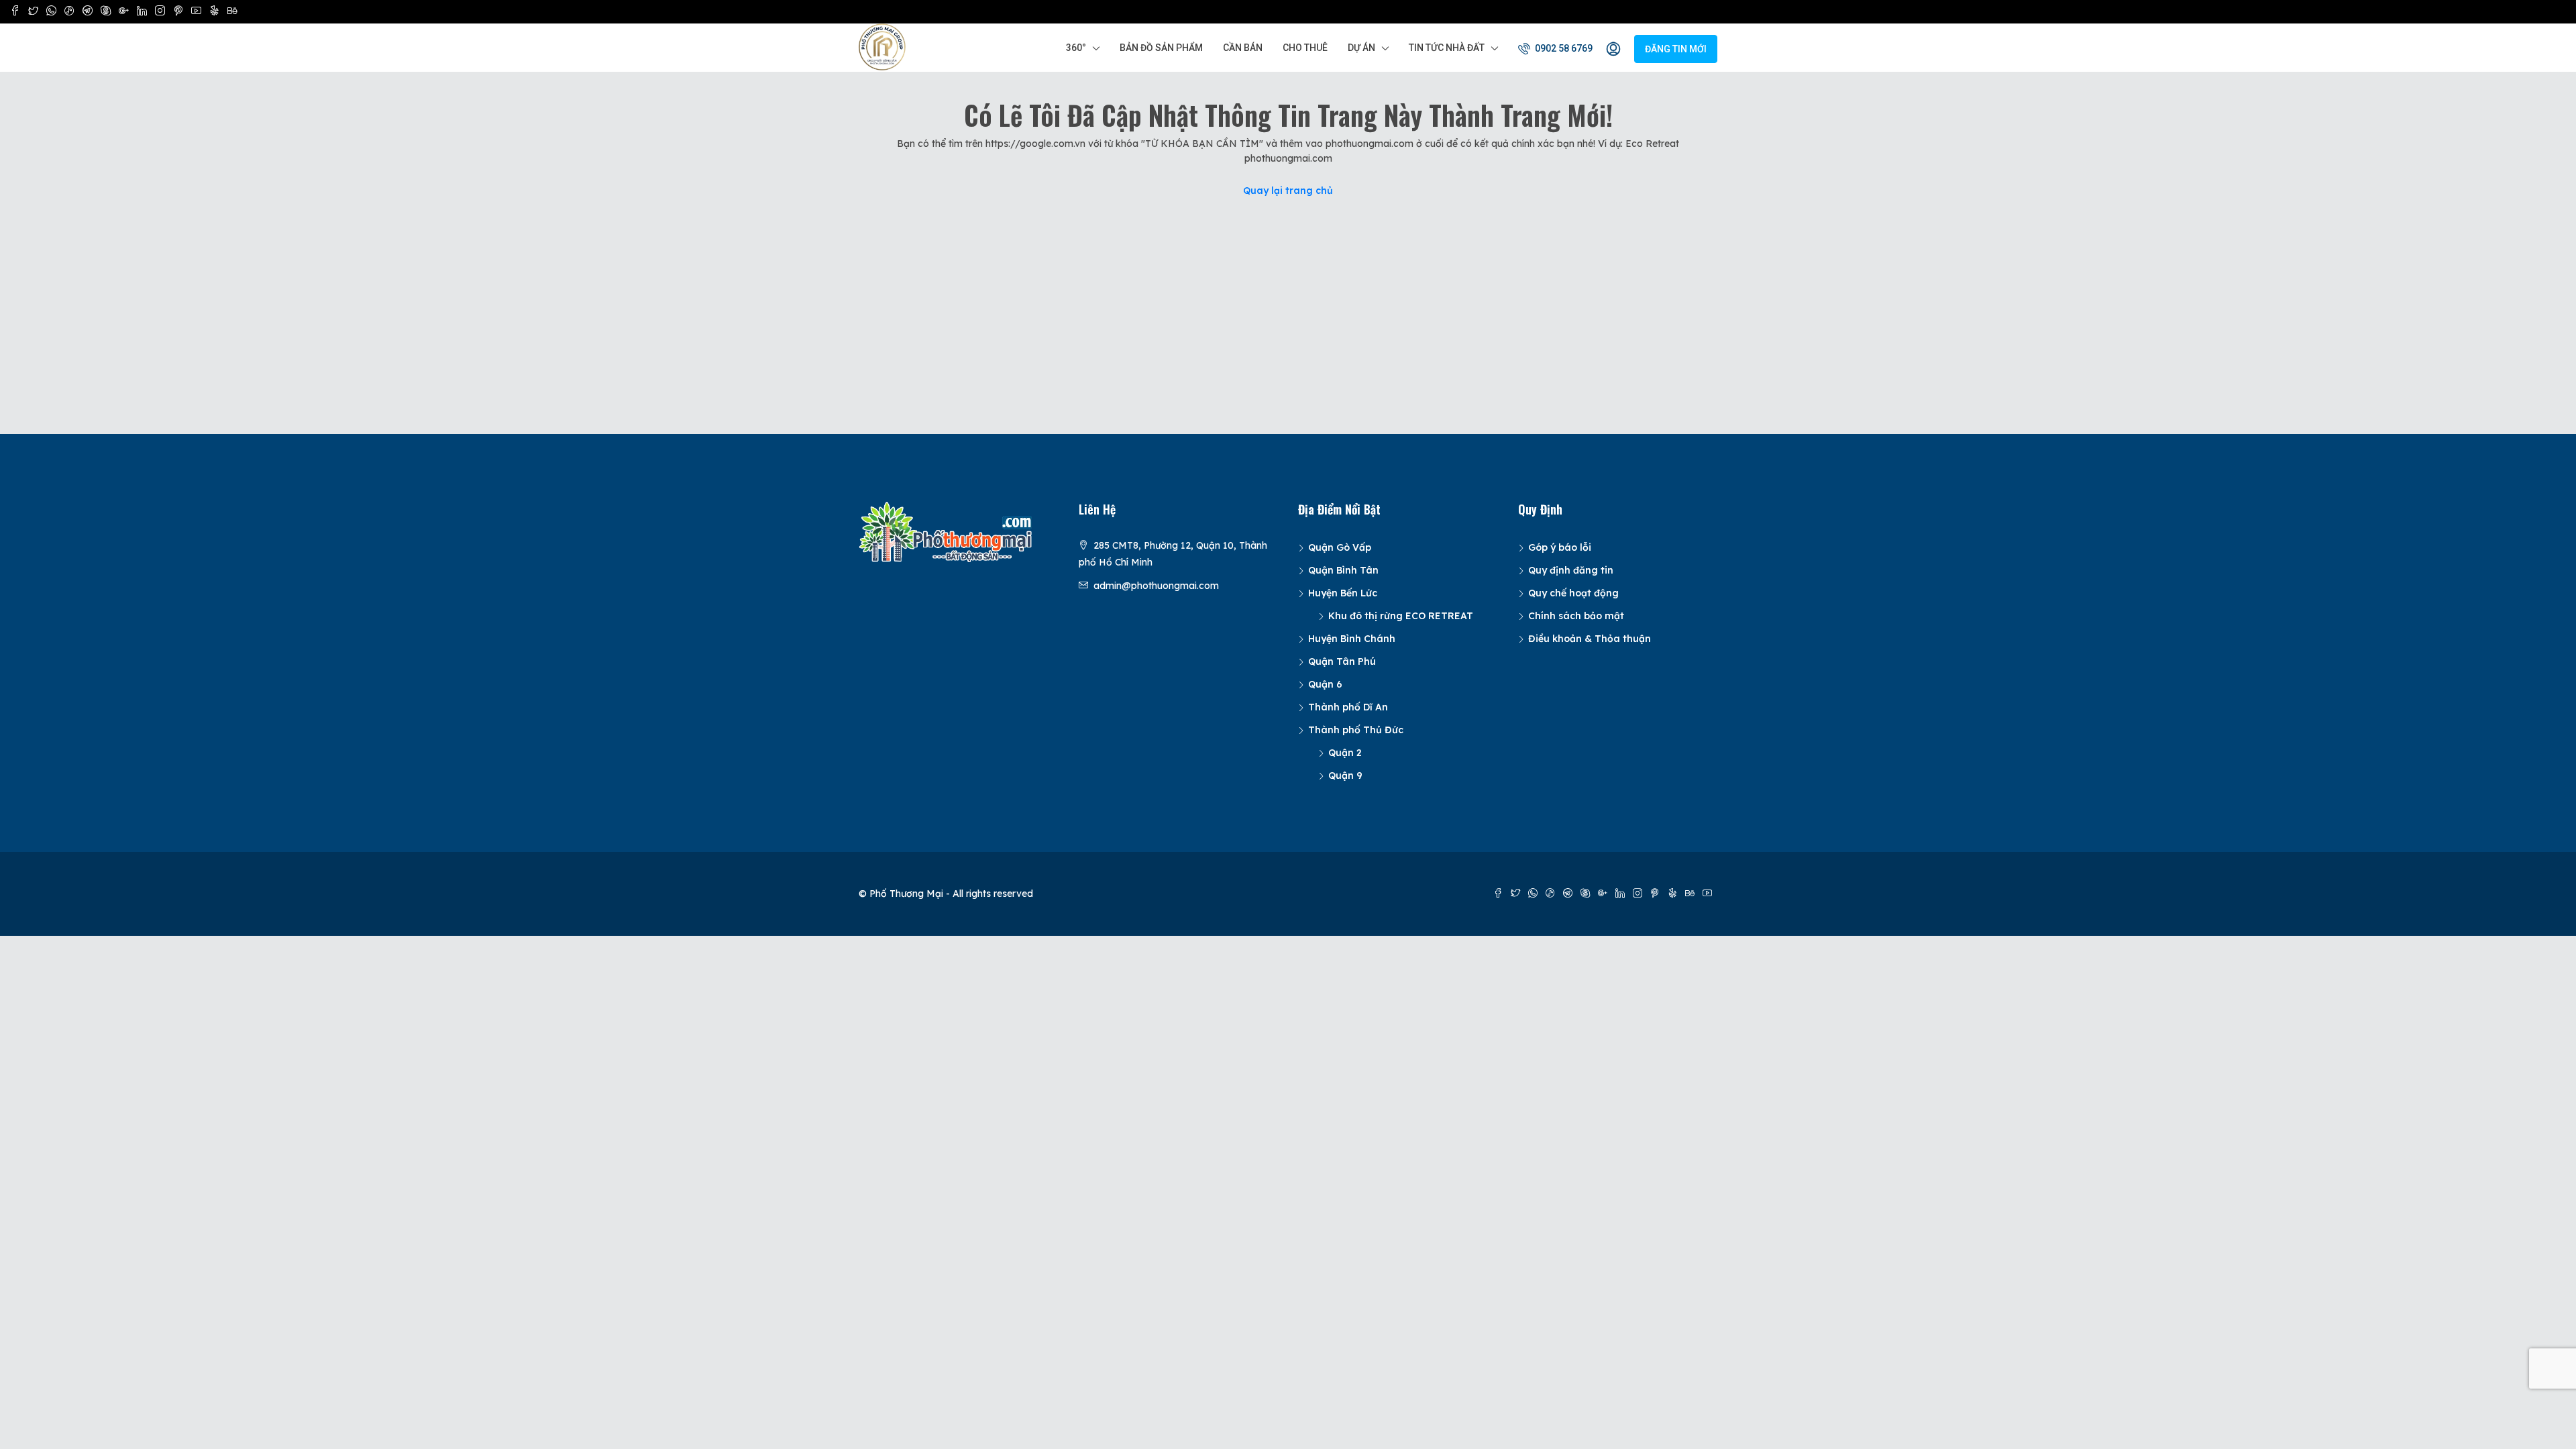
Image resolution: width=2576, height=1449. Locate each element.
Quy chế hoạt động (1573, 593)
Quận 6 (1325, 684)
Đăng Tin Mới (1676, 49)
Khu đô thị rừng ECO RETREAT (1401, 616)
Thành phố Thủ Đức (1356, 730)
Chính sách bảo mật (1576, 616)
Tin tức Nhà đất (1447, 48)
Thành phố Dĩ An (1348, 707)
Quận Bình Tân (1343, 570)
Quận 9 (1345, 775)
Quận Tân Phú (1342, 661)
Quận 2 (1345, 753)
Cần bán (1243, 48)
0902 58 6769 (1563, 48)
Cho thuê (1305, 48)
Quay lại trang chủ (1288, 191)
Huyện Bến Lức (1343, 593)
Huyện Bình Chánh (1352, 639)
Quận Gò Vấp (1340, 547)
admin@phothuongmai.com (1156, 586)
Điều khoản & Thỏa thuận (1590, 639)
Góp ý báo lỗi (1560, 547)
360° (1076, 48)
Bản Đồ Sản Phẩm (1161, 48)
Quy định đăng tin (1571, 570)
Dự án (1361, 48)
